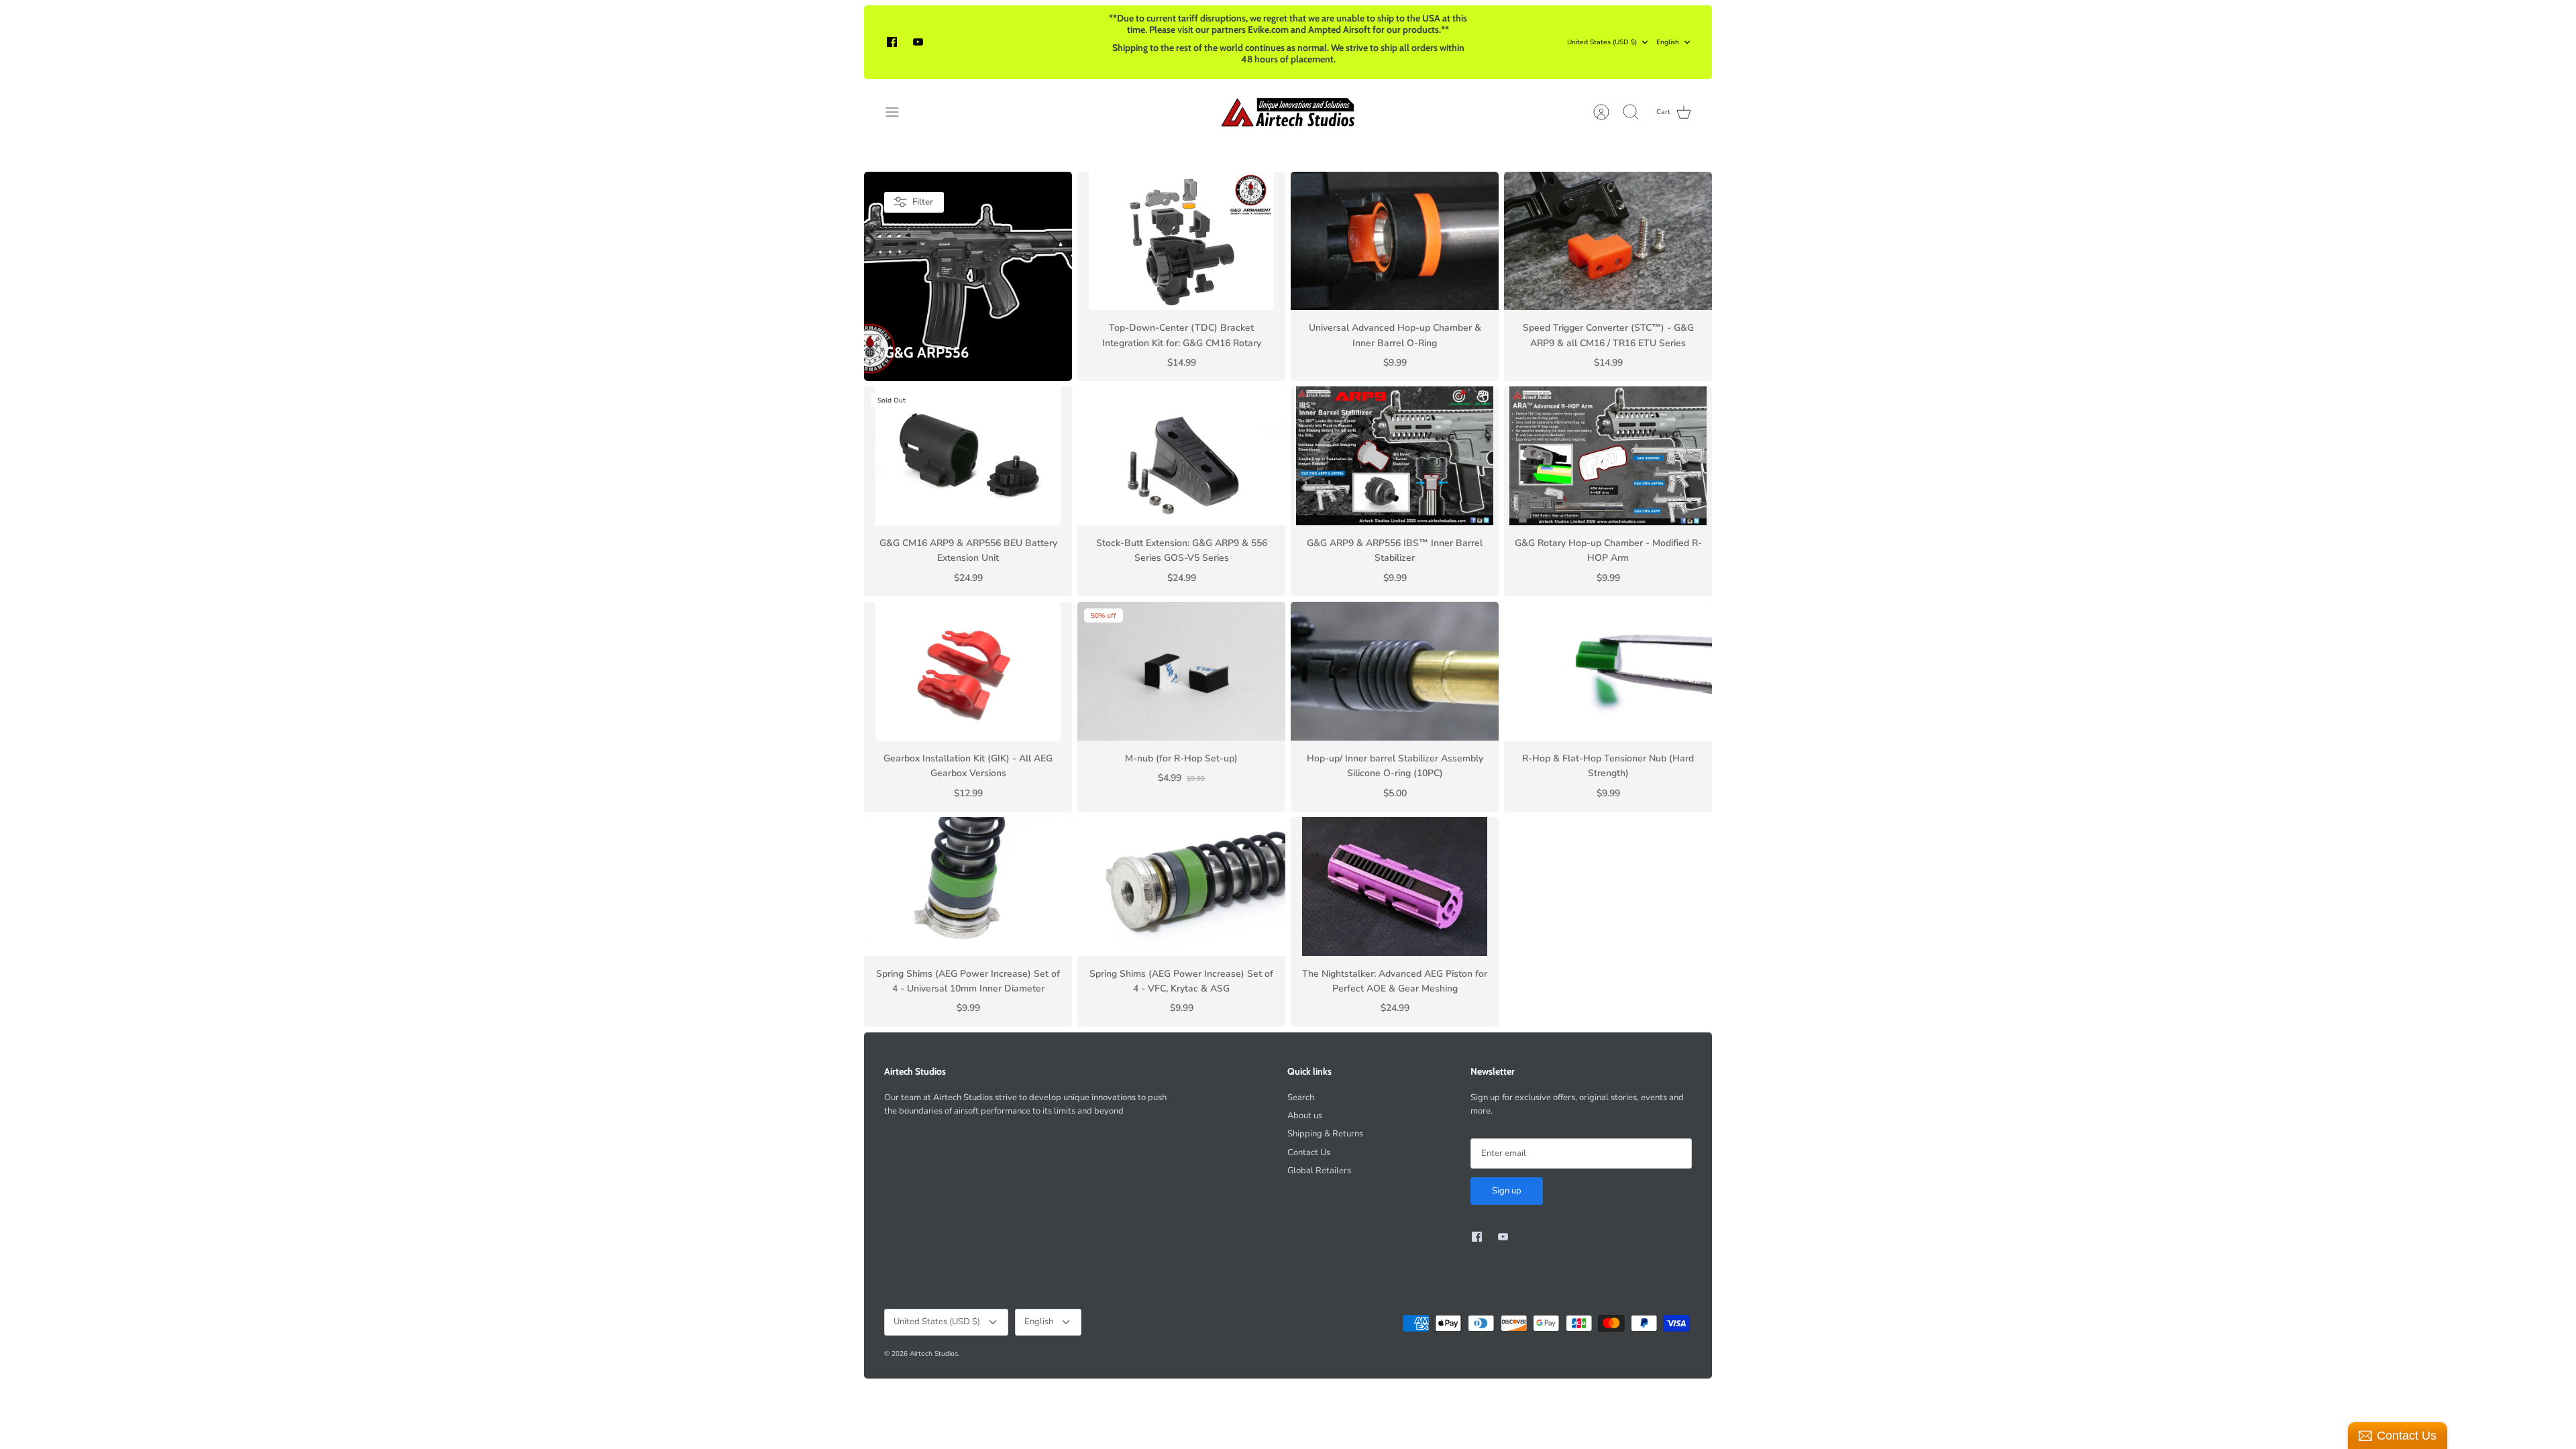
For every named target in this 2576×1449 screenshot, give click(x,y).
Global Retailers (1319, 1171)
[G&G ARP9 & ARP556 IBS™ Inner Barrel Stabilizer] (1395, 456)
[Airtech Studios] (1288, 112)
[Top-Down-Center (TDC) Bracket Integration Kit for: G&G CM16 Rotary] (1181, 241)
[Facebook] (892, 42)
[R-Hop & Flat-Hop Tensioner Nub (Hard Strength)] (1608, 671)
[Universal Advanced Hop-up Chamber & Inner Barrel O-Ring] (1395, 241)
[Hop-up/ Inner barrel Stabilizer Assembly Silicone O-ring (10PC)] (1395, 671)
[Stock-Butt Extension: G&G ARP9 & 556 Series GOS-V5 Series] (1181, 456)
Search (1301, 1097)
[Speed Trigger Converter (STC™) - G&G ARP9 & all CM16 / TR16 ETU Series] (1608, 241)
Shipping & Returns (1325, 1134)
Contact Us (1309, 1152)
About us (1305, 1116)
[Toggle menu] (899, 112)
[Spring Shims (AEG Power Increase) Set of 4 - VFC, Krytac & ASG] (1181, 887)
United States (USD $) (1602, 42)
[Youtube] (918, 42)
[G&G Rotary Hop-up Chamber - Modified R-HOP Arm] (1608, 456)
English (1668, 42)
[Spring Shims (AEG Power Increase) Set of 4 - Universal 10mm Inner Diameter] (968, 887)
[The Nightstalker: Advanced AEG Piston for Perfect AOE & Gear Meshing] (1395, 887)
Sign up (1507, 1191)
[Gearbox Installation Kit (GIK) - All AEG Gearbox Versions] (968, 671)
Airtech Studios (934, 1354)
